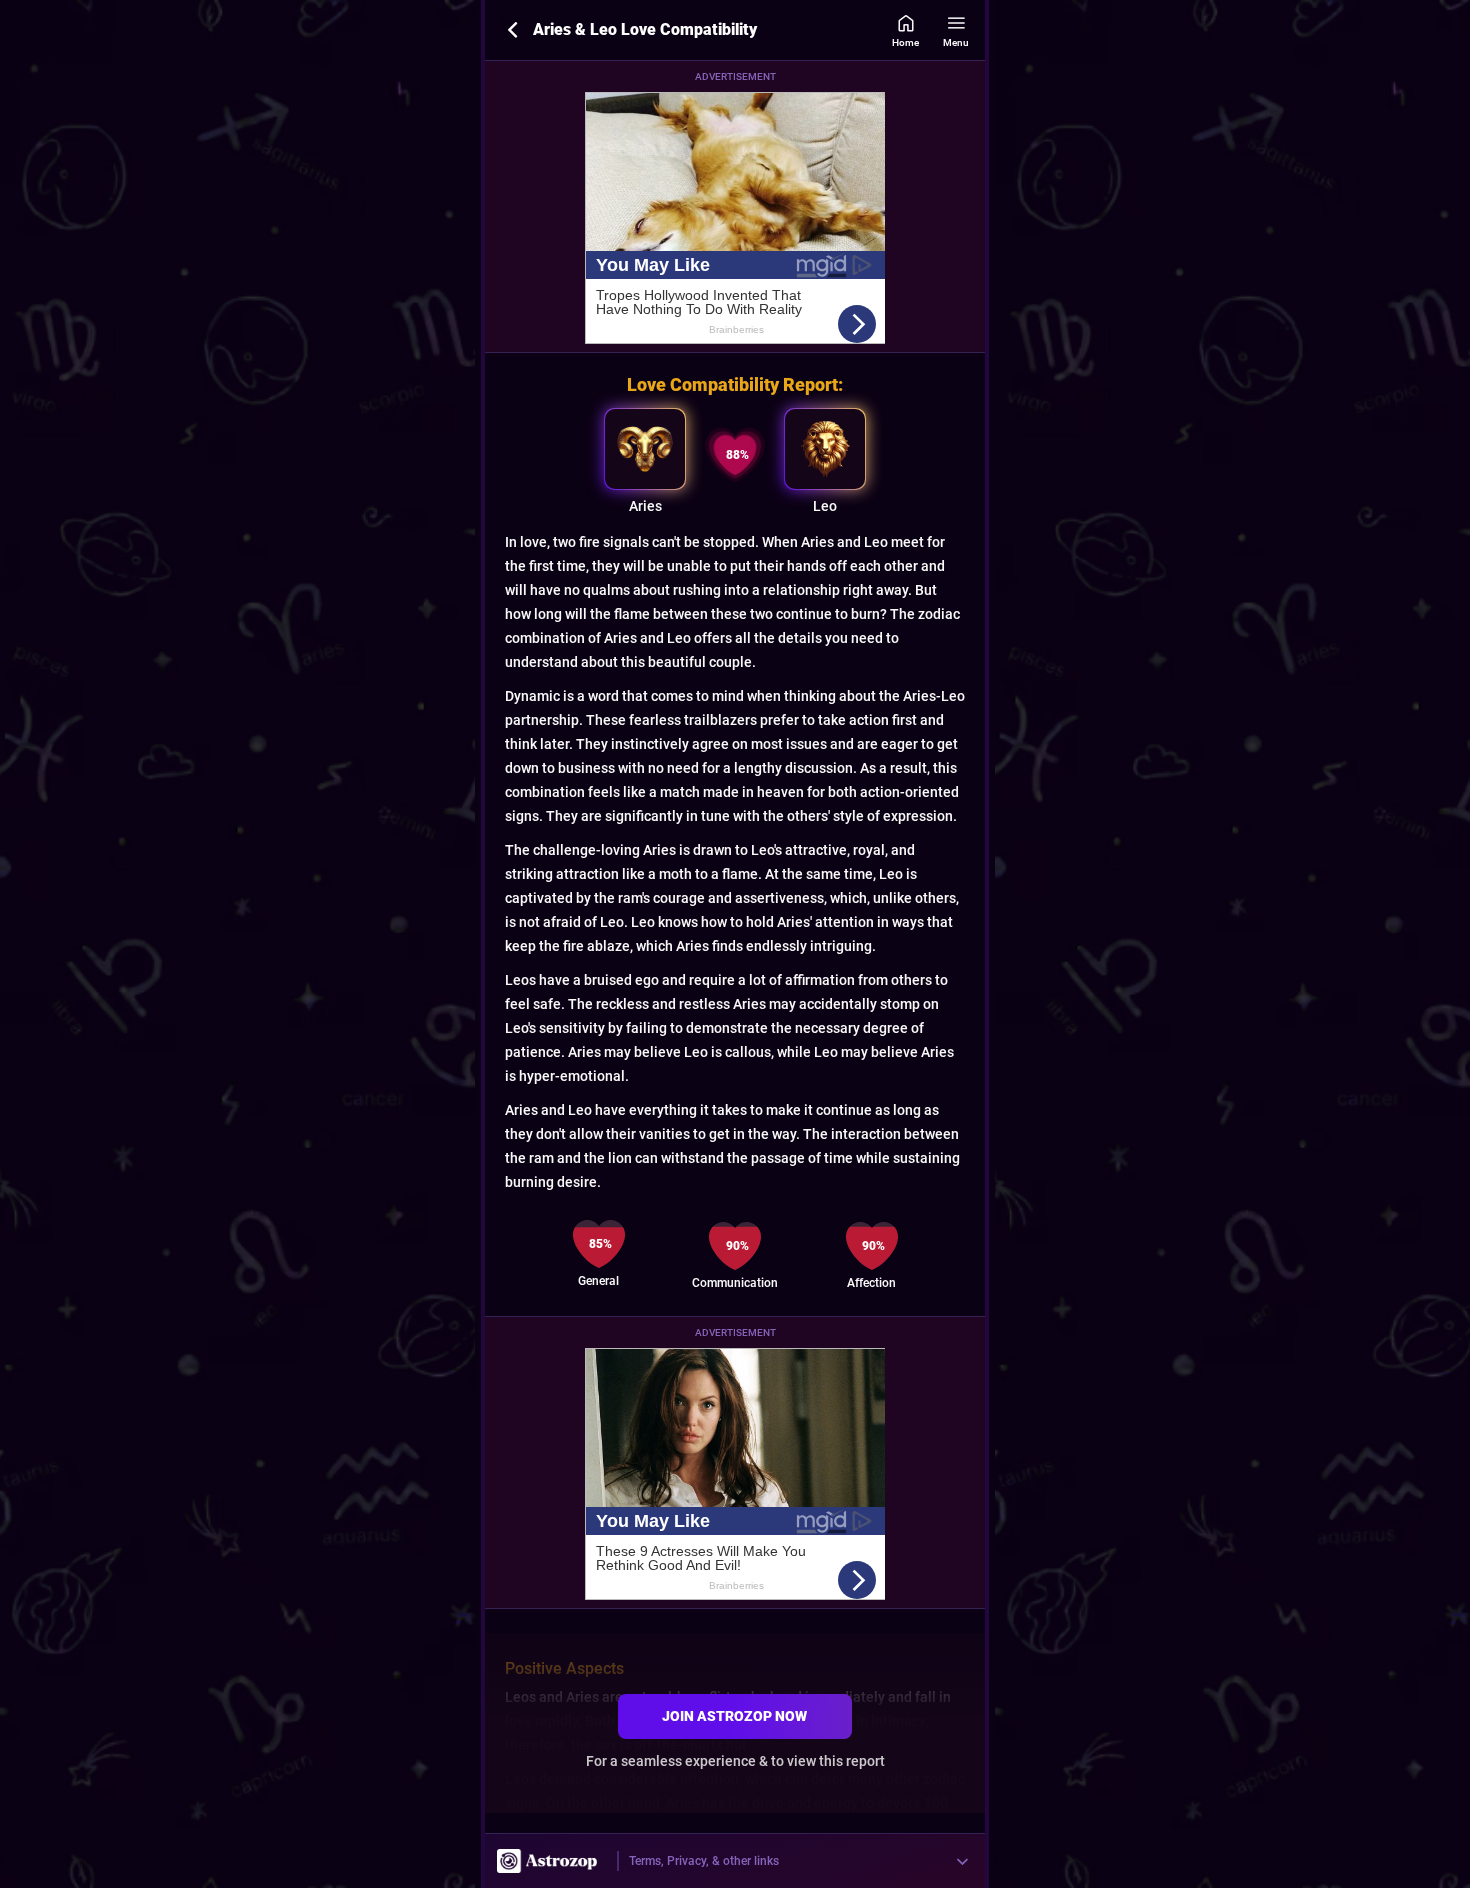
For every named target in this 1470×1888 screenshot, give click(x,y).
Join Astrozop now (734, 1716)
